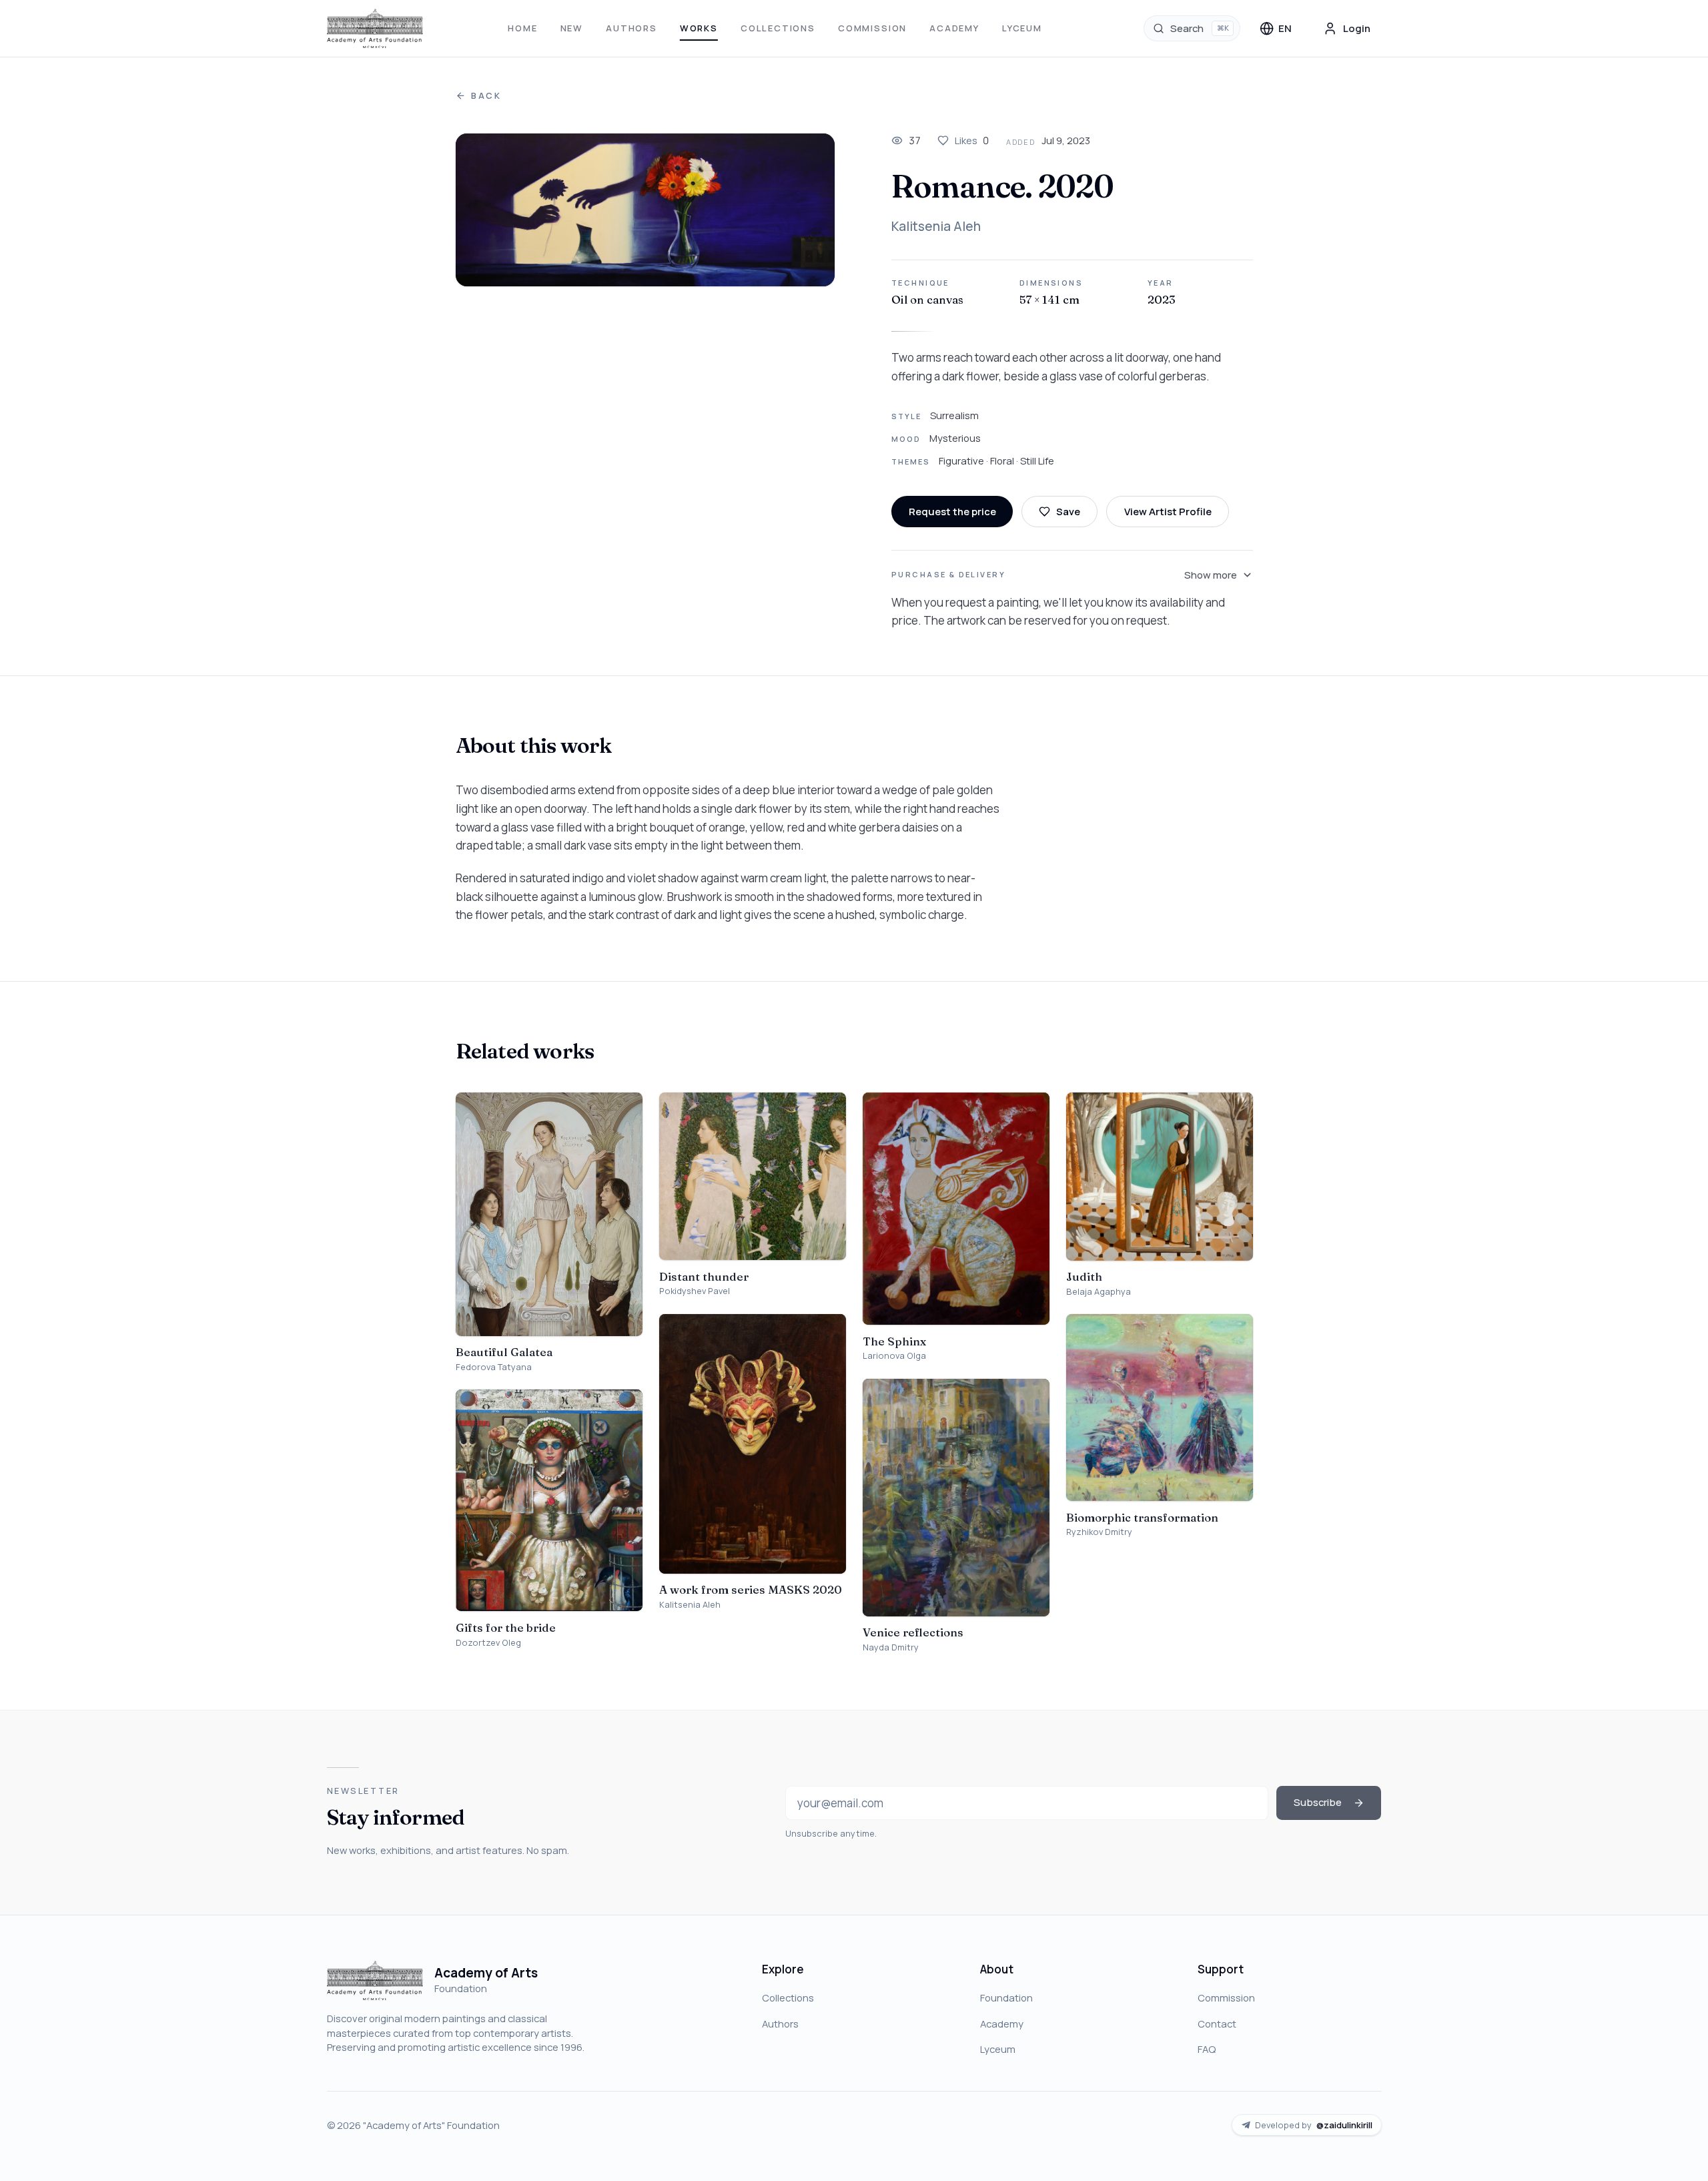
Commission (872, 28)
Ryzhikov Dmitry (1099, 1532)
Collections (778, 28)
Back (486, 96)
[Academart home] (375, 29)
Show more (1211, 575)
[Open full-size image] (646, 210)
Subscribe (1318, 1802)
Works (699, 28)
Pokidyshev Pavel (695, 1291)
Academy (954, 28)
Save (1068, 511)
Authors (631, 28)
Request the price (952, 511)
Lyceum (1022, 28)
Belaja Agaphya (1099, 1292)
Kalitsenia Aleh (936, 226)
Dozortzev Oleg (488, 1643)
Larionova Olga (894, 1356)
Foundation (1006, 1997)
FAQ (1207, 2049)
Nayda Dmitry (891, 1647)
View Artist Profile (1168, 511)
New (572, 28)
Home (522, 28)
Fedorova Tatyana (494, 1367)
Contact (1217, 2023)
